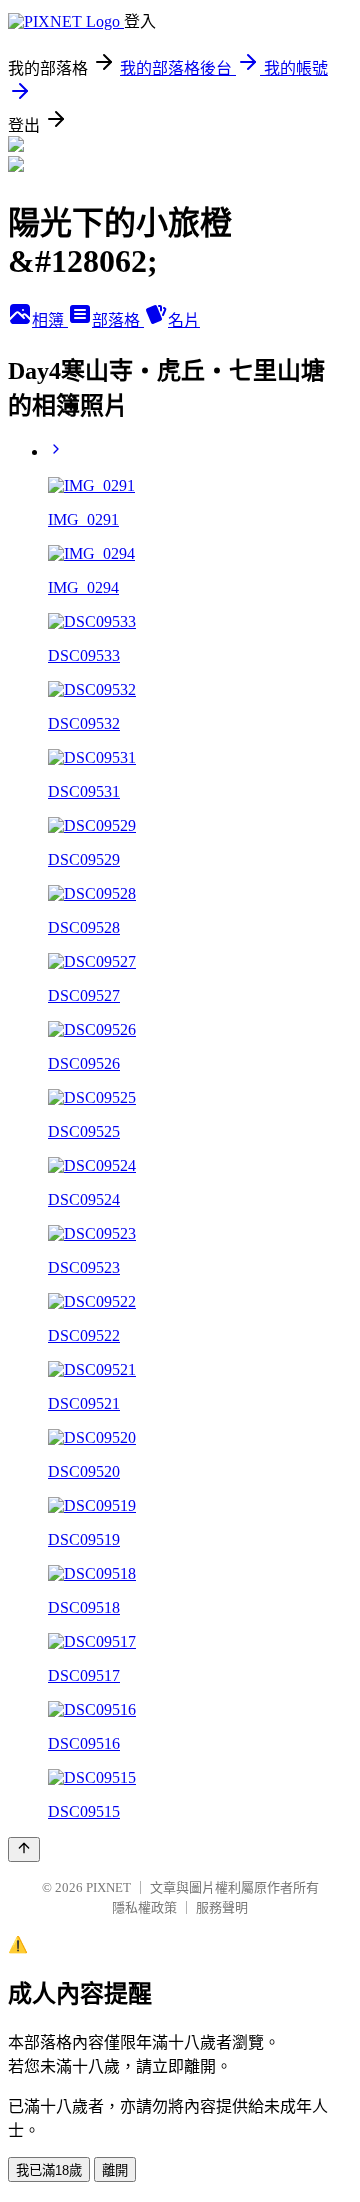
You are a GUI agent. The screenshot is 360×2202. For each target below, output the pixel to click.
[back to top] (24, 1849)
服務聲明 (222, 1907)
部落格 (118, 320)
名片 (184, 320)
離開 (115, 2170)
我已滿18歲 (49, 2170)
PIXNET (108, 1887)
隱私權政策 (144, 1907)
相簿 (50, 320)
